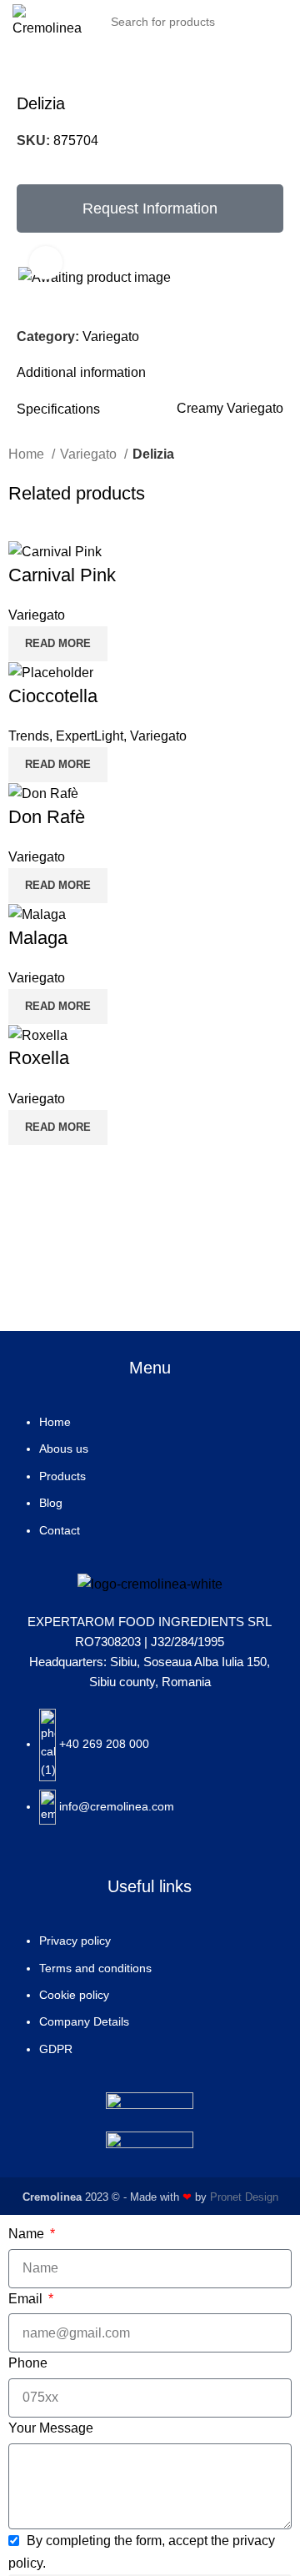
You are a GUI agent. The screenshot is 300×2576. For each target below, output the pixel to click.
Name (28, 2234)
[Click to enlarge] (46, 263)
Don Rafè (47, 817)
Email (27, 2299)
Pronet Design (244, 2197)
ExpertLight (90, 736)
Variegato (111, 336)
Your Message (51, 2428)
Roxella (39, 1058)
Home (28, 454)
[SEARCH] (240, 22)
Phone (28, 2363)
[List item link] (150, 1484)
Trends (29, 736)
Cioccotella (53, 696)
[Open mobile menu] (281, 22)
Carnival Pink (62, 575)
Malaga (38, 938)
